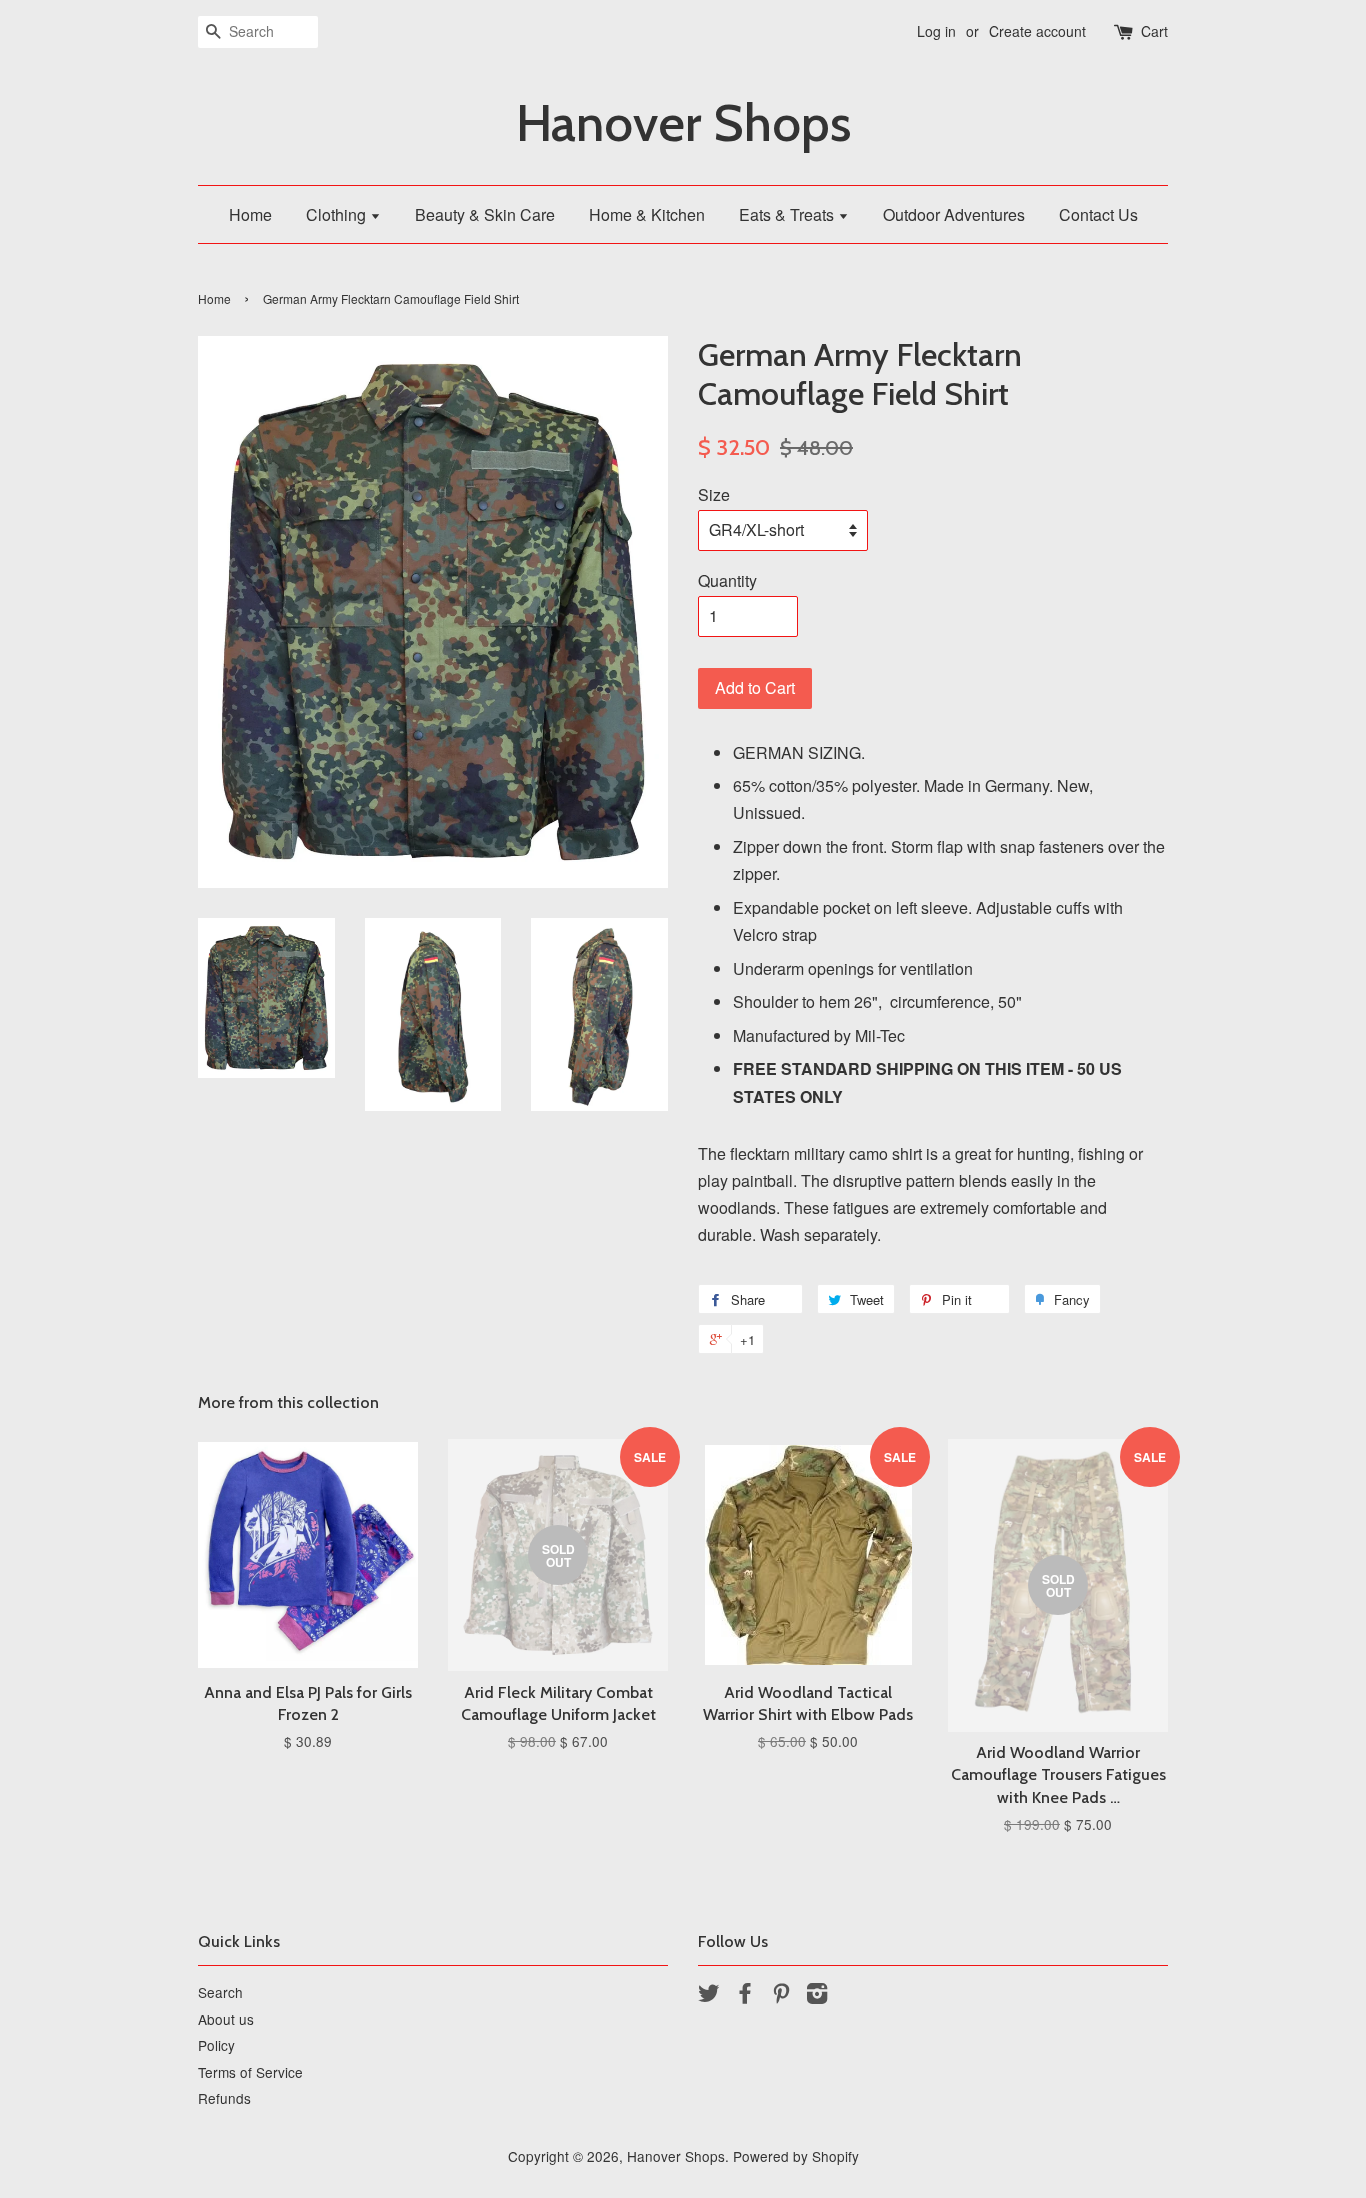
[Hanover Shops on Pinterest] (781, 1996)
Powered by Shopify (796, 2156)
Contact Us (1098, 214)
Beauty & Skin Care (485, 214)
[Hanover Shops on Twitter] (709, 1996)
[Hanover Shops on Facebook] (745, 1996)
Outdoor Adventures (954, 214)
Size (714, 494)
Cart (1154, 31)
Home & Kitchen (647, 214)
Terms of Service (250, 2072)
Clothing (338, 214)
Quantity (727, 580)
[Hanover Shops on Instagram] (817, 1996)
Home (250, 214)
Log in (936, 31)
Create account (1037, 31)
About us (226, 2019)
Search (220, 1992)
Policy (216, 2045)
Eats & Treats (788, 214)
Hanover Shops (683, 123)
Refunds (224, 2098)
